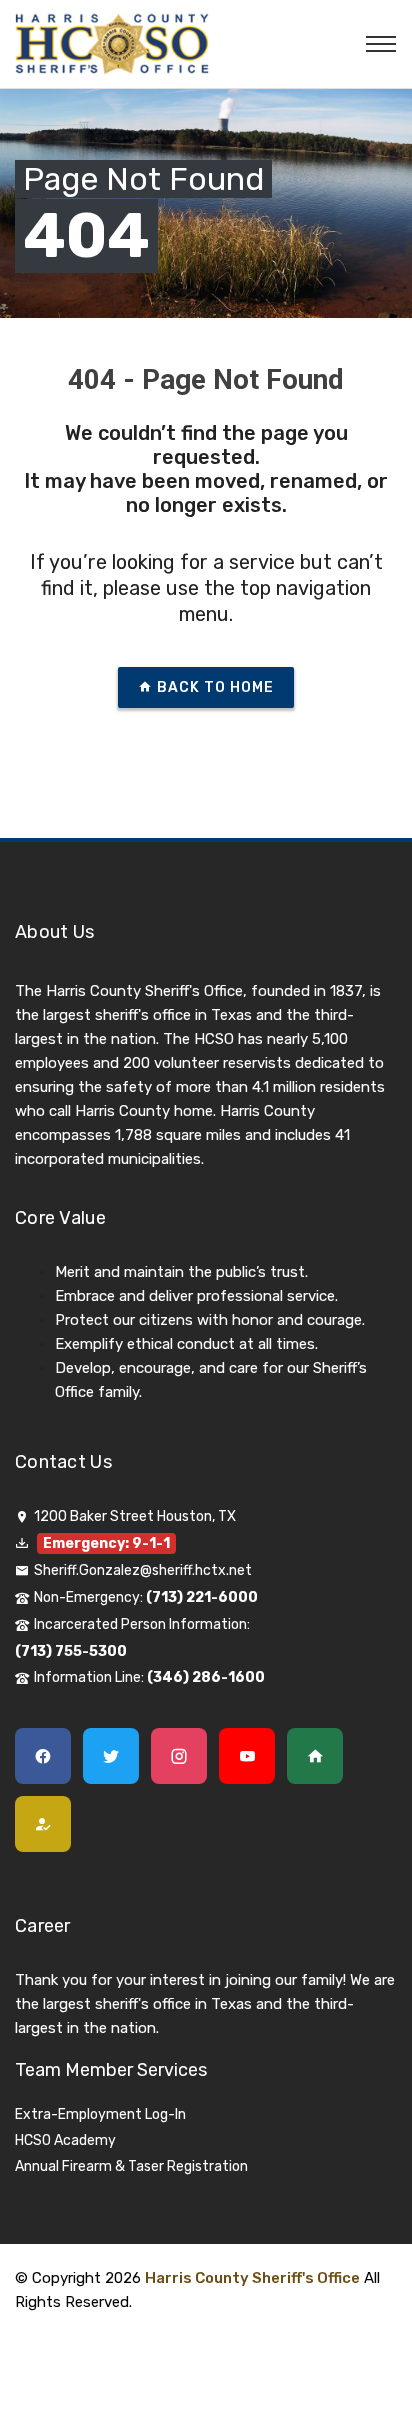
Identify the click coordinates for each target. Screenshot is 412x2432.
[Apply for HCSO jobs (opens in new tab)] (49, 1830)
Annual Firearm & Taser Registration (131, 2166)
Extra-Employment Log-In (100, 2114)
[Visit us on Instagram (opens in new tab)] (185, 1762)
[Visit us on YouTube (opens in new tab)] (253, 1762)
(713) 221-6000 (202, 1597)
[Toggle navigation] (381, 44)
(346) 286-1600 (206, 1677)
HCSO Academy (65, 2140)
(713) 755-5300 (71, 1651)
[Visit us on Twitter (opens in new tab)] (117, 1762)
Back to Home (213, 687)
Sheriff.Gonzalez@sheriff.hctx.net (143, 1570)
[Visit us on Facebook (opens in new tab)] (49, 1762)
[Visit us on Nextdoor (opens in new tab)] (321, 1762)
